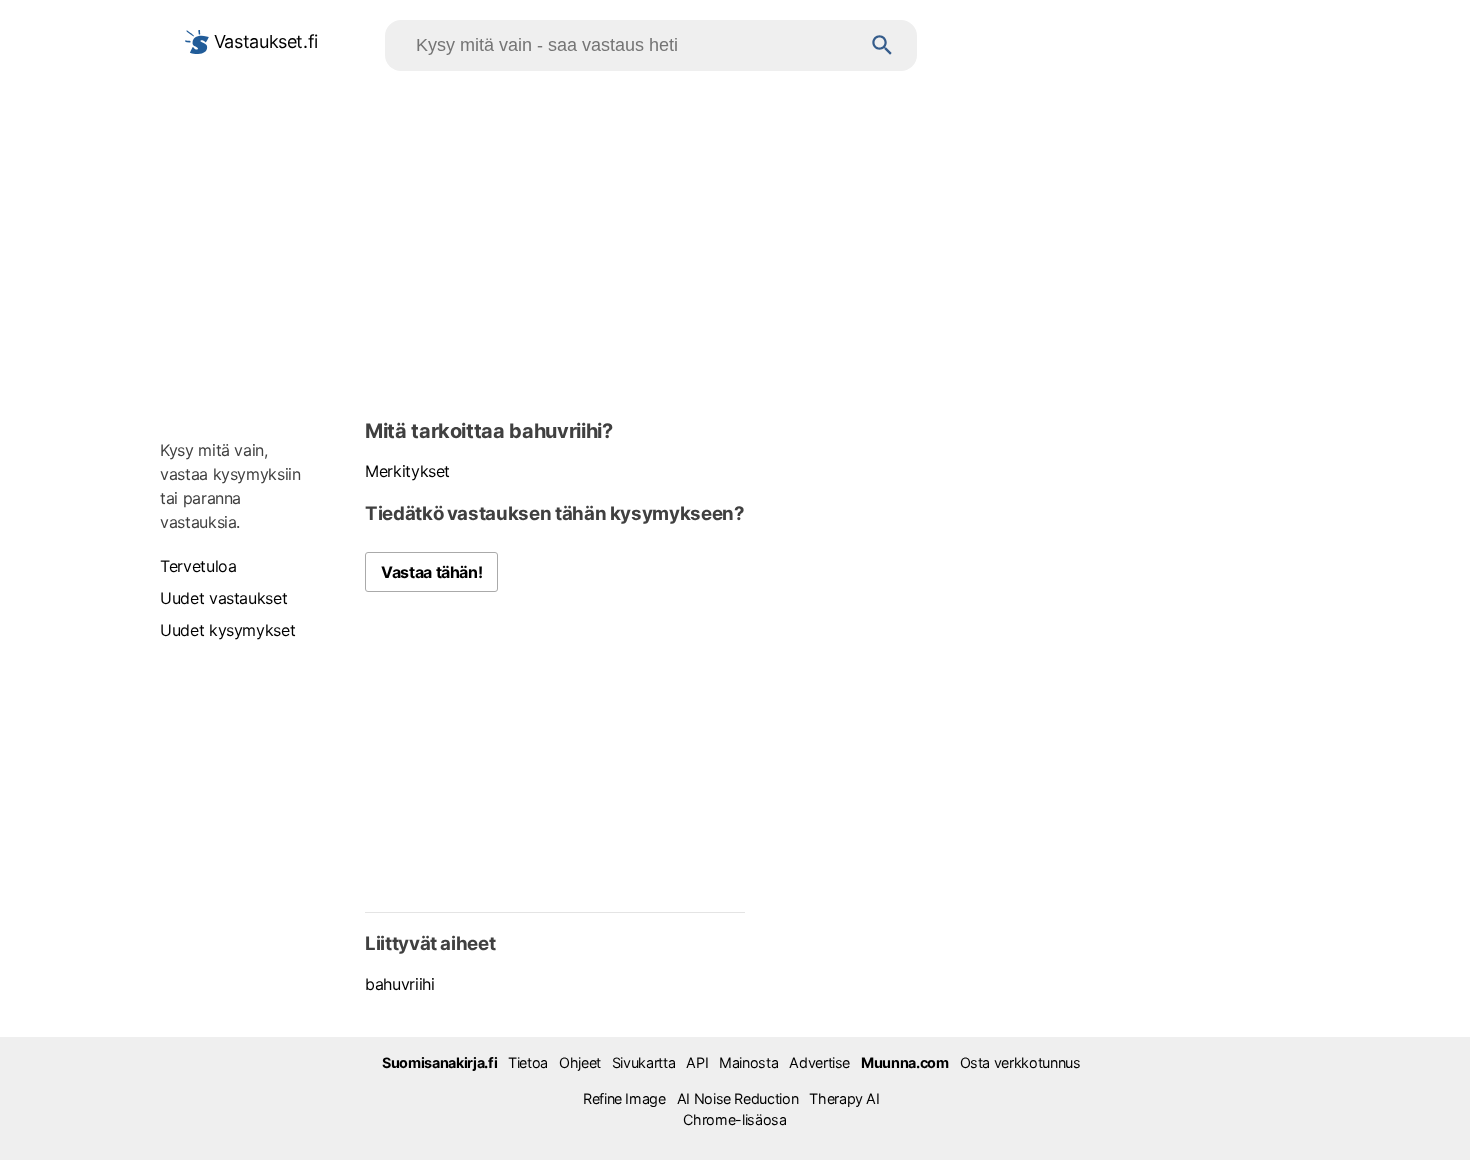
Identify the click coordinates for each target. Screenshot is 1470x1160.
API (697, 1062)
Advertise (819, 1062)
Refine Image (624, 1098)
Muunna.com (904, 1062)
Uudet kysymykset (227, 630)
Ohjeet (580, 1062)
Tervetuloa (198, 566)
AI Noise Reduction (738, 1098)
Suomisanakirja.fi (439, 1062)
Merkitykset (407, 471)
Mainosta (748, 1062)
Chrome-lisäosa (734, 1119)
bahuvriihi (399, 984)
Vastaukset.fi (263, 41)
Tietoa (528, 1062)
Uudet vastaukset (223, 598)
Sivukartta (643, 1062)
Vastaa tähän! (431, 572)
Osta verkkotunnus (1020, 1062)
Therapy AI (844, 1098)
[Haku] (882, 45)
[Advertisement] (735, 241)
